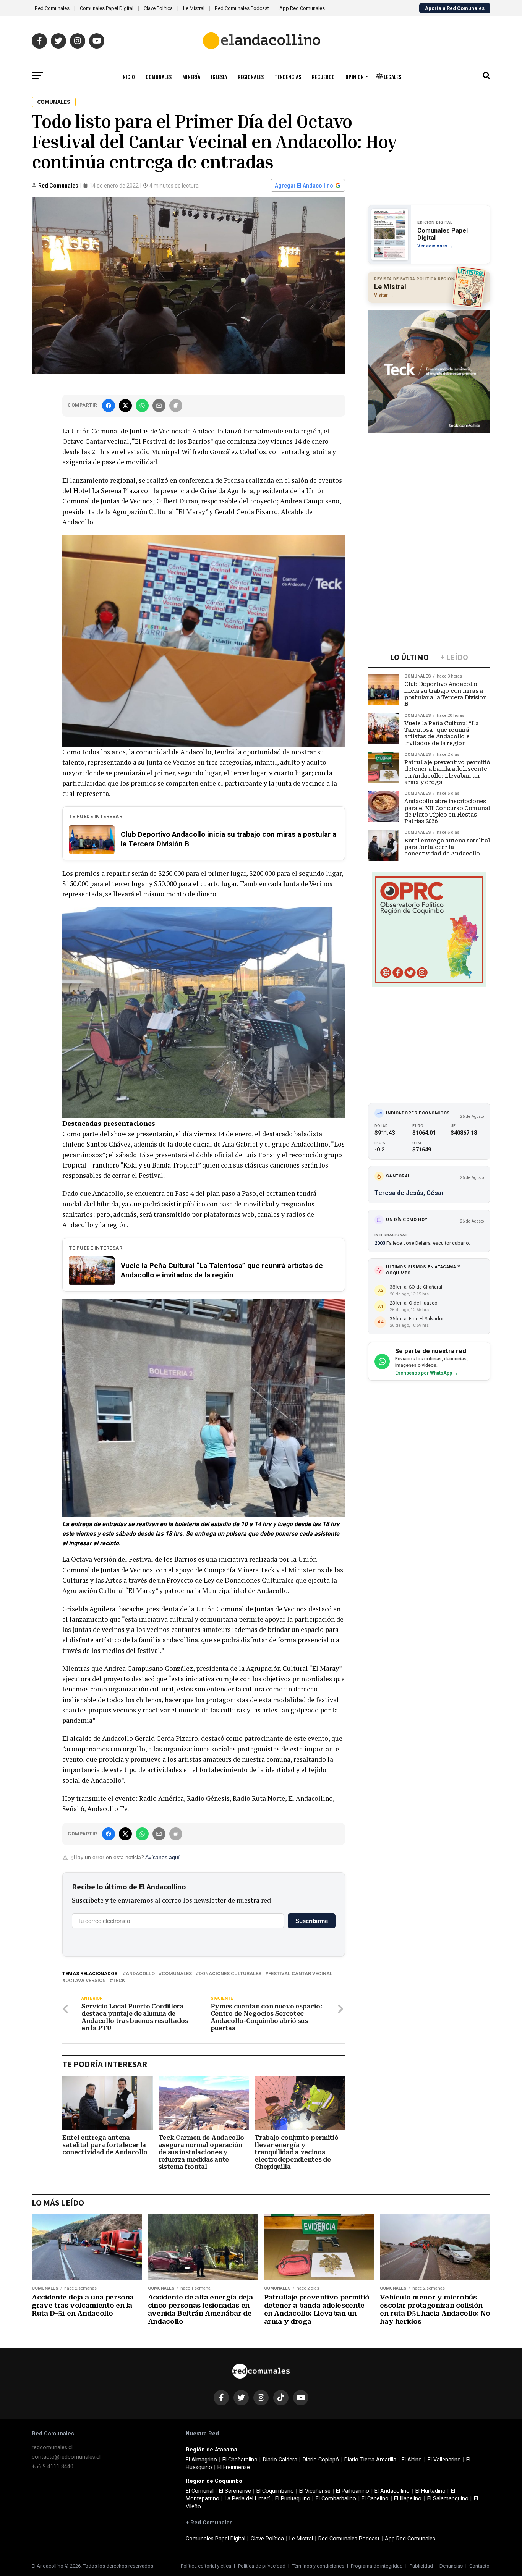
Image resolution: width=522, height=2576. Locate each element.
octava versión (86, 1981)
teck (119, 1981)
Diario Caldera (280, 2460)
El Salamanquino (448, 2499)
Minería (191, 77)
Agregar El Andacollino (304, 186)
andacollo (140, 1974)
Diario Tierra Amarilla (370, 2460)
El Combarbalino (336, 2499)
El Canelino (375, 2499)
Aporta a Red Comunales (455, 8)
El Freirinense (234, 2467)
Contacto (479, 2566)
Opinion (355, 77)
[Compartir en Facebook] (109, 406)
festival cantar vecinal (300, 1974)
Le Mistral (194, 8)
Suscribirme (312, 1921)
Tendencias (288, 77)
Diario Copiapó (321, 2460)
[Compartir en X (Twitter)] (125, 406)
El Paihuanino (353, 2491)
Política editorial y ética (206, 2566)
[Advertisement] (429, 485)
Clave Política (158, 8)
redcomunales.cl (52, 2447)
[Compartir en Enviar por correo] (159, 406)
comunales (177, 1974)
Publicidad (421, 2566)
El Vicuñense (315, 2491)
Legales (392, 77)
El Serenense (235, 2491)
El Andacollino (392, 2491)
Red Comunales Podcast (242, 8)
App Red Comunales (302, 8)
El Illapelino (408, 2499)
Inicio (128, 77)
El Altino (412, 2460)
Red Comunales (52, 8)
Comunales (159, 77)
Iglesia (219, 77)
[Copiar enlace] (176, 406)
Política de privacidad (262, 2566)
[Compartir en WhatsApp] (142, 406)
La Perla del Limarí (247, 2499)
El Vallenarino (444, 2460)
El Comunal (200, 2491)
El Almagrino (201, 2460)
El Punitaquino (293, 2499)
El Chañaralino (240, 2460)
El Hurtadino (430, 2491)
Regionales (251, 77)
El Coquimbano (275, 2491)
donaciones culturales (230, 1974)
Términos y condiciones (318, 2566)
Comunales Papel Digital (107, 8)
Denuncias (451, 2566)
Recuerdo (323, 77)
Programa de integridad (377, 2566)
